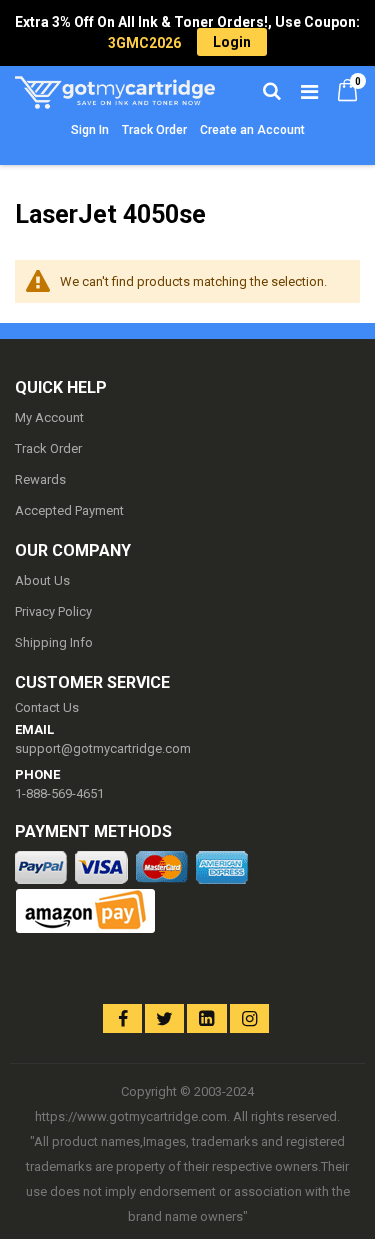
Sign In (90, 130)
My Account (49, 417)
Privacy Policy (53, 611)
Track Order (154, 130)
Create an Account (252, 130)
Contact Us (47, 707)
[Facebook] (122, 1018)
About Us (42, 580)
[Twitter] (164, 1018)
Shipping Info (54, 642)
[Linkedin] (206, 1018)
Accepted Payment (69, 510)
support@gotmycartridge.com (103, 748)
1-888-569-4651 (59, 793)
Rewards (40, 479)
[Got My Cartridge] (101, 90)
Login (232, 42)
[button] (52, 1001)
